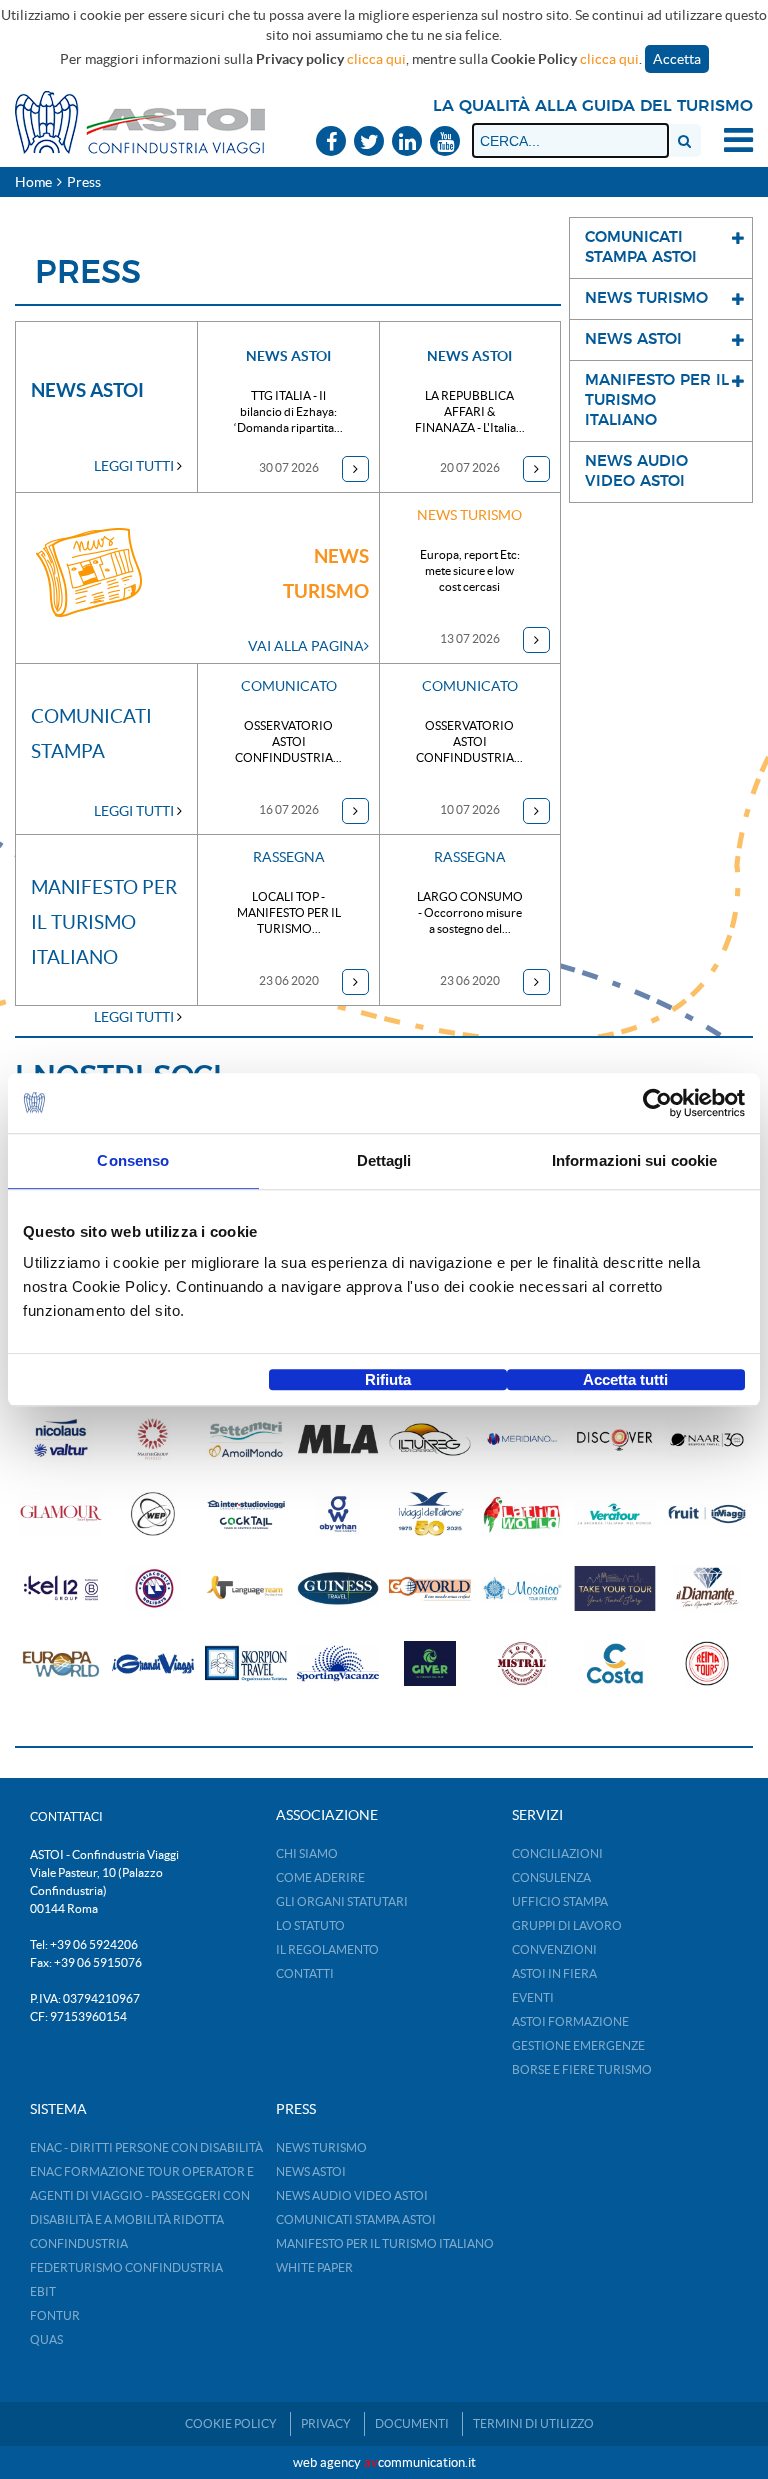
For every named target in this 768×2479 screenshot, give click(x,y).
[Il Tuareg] (430, 1439)
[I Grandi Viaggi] (153, 1663)
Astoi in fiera (554, 1973)
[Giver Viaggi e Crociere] (430, 1663)
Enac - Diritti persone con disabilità (146, 2147)
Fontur (55, 2315)
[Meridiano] (522, 1439)
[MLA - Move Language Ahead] (338, 1439)
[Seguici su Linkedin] (407, 142)
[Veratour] (615, 1514)
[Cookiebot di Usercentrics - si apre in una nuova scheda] (657, 1103)
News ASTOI (311, 2171)
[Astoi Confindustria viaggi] (140, 121)
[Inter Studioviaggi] (246, 1514)
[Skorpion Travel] (246, 1663)
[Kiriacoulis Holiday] (153, 1588)
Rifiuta (388, 1379)
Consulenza (551, 1877)
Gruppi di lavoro (567, 1925)
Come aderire (320, 1877)
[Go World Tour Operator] (430, 1588)
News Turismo (321, 2147)
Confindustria (79, 2243)
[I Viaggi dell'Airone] (430, 1514)
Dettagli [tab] (384, 1160)
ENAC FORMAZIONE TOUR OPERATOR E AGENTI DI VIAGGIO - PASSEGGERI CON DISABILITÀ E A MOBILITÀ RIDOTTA (142, 2195)
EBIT (43, 2291)
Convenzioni (554, 1949)
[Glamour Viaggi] (61, 1514)
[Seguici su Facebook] (331, 142)
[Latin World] (522, 1514)
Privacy (326, 2423)
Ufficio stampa (560, 1901)
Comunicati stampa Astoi (356, 2219)
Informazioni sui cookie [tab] (634, 1160)
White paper (314, 2267)
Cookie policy (231, 2423)
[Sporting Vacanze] (338, 1663)
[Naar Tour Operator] (707, 1439)
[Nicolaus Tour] (61, 1439)
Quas (46, 2339)
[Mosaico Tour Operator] (522, 1588)
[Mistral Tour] (522, 1663)
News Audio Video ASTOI (352, 2195)
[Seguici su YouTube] (445, 142)
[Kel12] (61, 1588)
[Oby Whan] (338, 1514)
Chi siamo (307, 1853)
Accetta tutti (625, 1379)
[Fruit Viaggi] (707, 1514)
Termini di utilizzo (533, 2423)
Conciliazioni (557, 1853)
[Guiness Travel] (338, 1588)
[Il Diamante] (707, 1588)
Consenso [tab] (133, 1160)
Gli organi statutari (342, 1901)
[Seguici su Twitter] (369, 142)
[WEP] (153, 1514)
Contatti (305, 1973)
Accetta (677, 59)
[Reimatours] (707, 1663)
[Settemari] (246, 1439)
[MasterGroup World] (153, 1439)
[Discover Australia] (615, 1439)
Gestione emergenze (578, 2045)
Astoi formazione (570, 2021)
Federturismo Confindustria (126, 2267)
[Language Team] (246, 1588)
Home (33, 182)
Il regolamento (327, 1949)
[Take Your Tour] (615, 1588)
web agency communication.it (384, 2462)
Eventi (533, 1997)
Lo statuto (310, 1925)
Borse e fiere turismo (582, 2069)
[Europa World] (61, 1663)
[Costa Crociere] (615, 1663)
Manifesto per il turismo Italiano (385, 2243)
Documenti (412, 2423)
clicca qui (376, 59)
